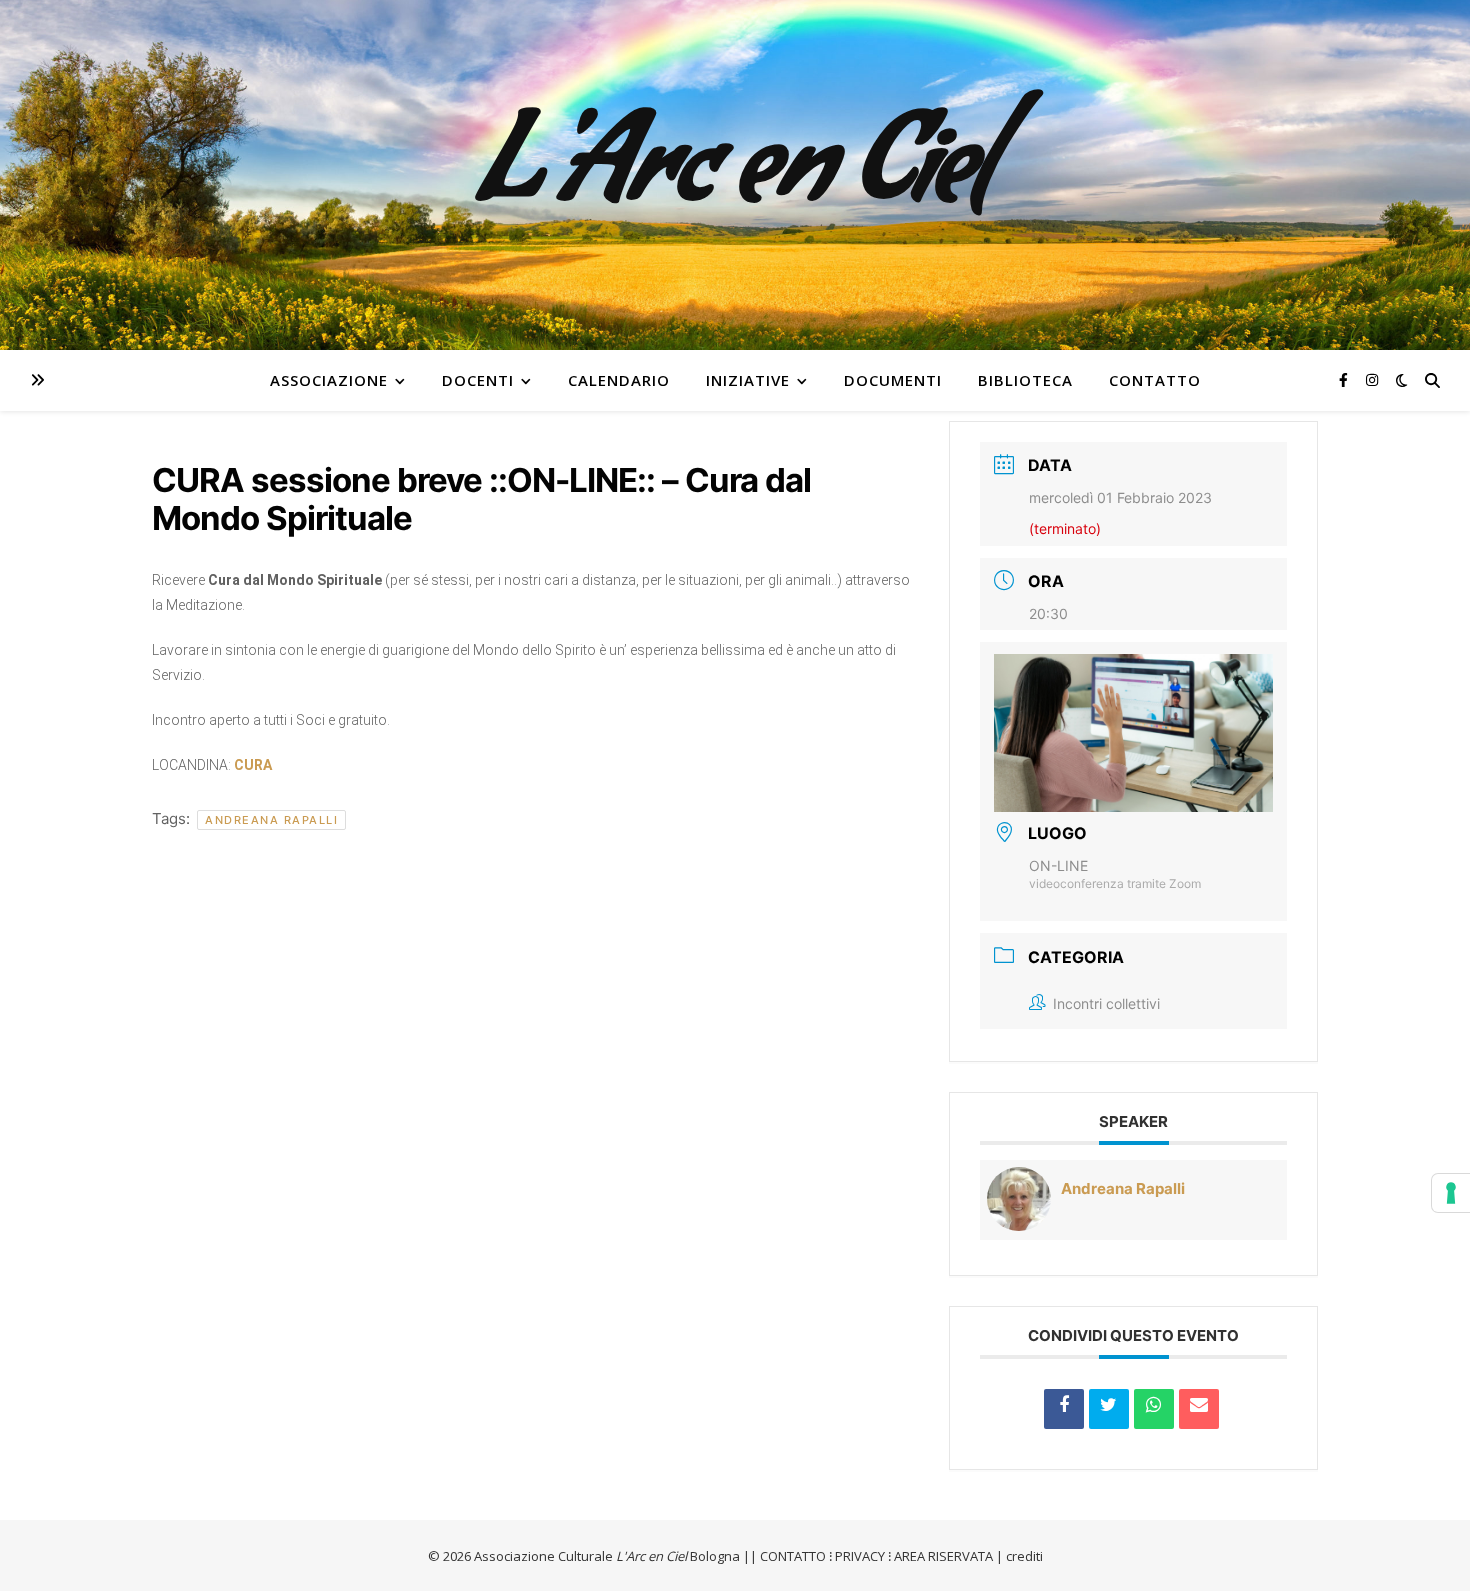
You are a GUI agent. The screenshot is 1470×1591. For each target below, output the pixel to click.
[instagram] (1372, 379)
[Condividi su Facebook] (1064, 1409)
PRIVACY (860, 1556)
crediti (1024, 1556)
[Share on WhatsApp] (1154, 1409)
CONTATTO (793, 1556)
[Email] (1199, 1409)
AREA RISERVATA (943, 1556)
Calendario (619, 380)
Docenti (478, 380)
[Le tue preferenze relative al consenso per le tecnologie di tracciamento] (1451, 1193)
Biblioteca (1025, 380)
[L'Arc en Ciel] (735, 175)
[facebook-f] (1345, 379)
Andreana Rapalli (271, 820)
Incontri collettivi (1106, 1003)
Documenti (893, 380)
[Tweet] (1109, 1409)
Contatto (1155, 380)
